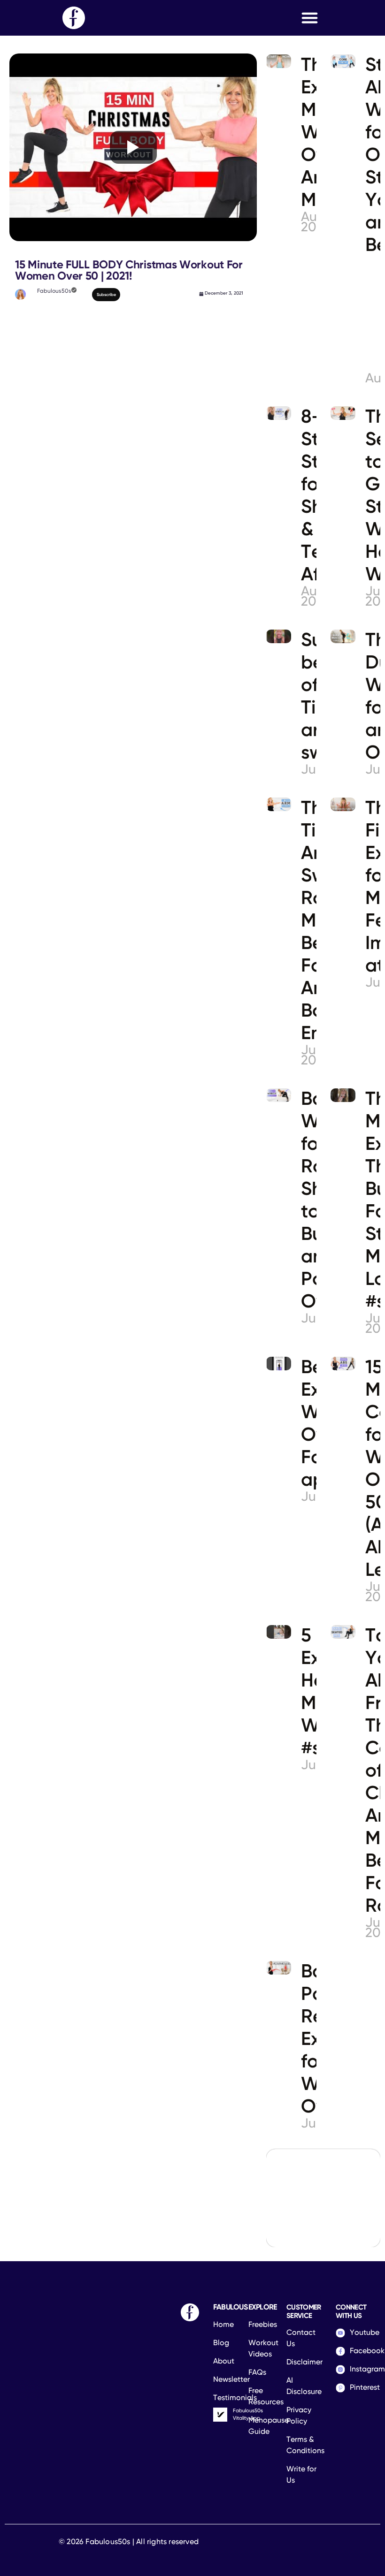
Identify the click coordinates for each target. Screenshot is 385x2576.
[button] (310, 18)
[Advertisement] (133, 374)
